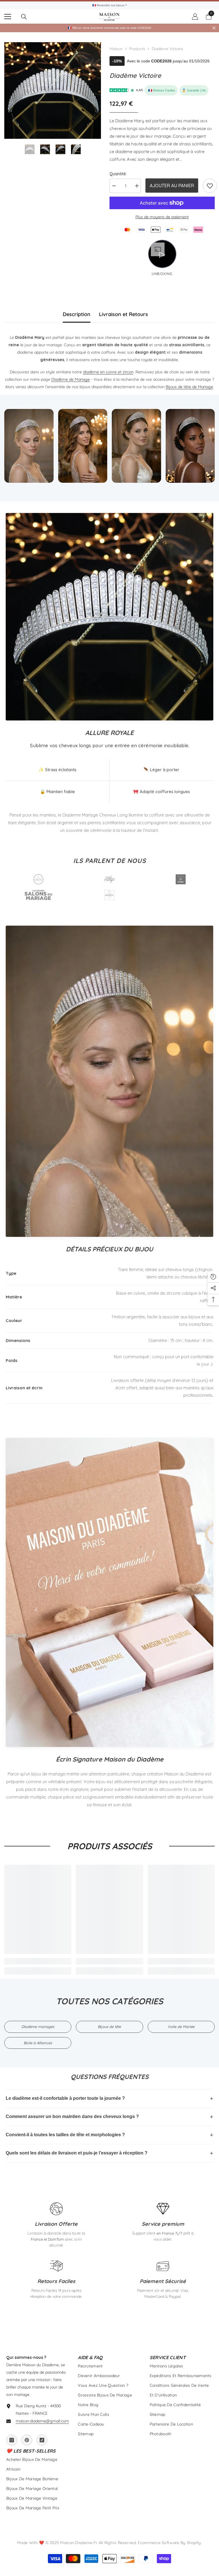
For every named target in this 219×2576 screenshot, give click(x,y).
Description (77, 314)
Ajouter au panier (172, 186)
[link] (210, 186)
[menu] (8, 17)
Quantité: (118, 174)
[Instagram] (12, 2440)
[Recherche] (24, 17)
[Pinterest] (27, 2440)
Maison (116, 49)
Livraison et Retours (123, 314)
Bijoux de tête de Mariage (189, 387)
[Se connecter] (195, 17)
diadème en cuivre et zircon (108, 372)
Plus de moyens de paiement (162, 217)
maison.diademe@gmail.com (42, 2421)
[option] (53, 90)
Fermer (214, 28)
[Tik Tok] (42, 2440)
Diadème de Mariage (71, 379)
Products (137, 49)
